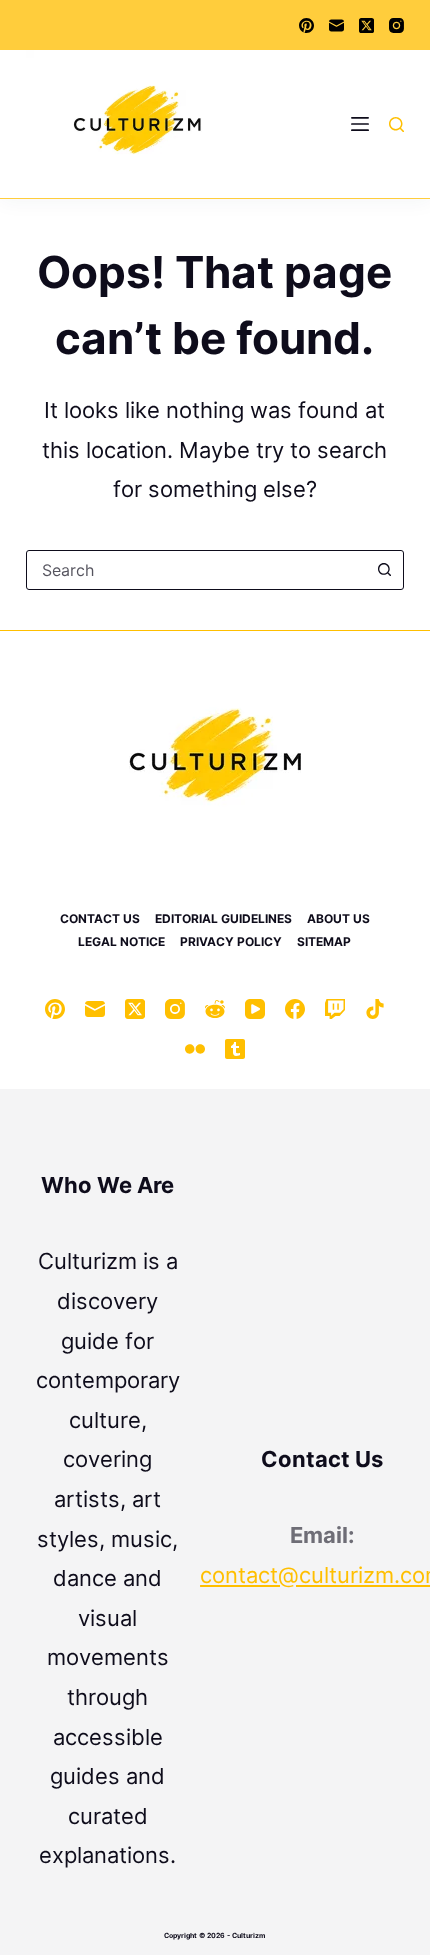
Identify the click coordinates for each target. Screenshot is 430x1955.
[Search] (396, 124)
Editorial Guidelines (223, 918)
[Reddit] (215, 1009)
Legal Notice (121, 941)
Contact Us (100, 918)
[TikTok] (375, 1009)
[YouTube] (255, 1009)
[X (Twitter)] (366, 25)
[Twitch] (335, 1009)
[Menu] (360, 124)
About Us (338, 918)
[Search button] (384, 570)
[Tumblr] (235, 1049)
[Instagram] (396, 25)
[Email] (336, 25)
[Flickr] (195, 1049)
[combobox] (196, 570)
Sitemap (324, 941)
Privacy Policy (231, 941)
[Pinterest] (306, 25)
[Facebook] (295, 1009)
